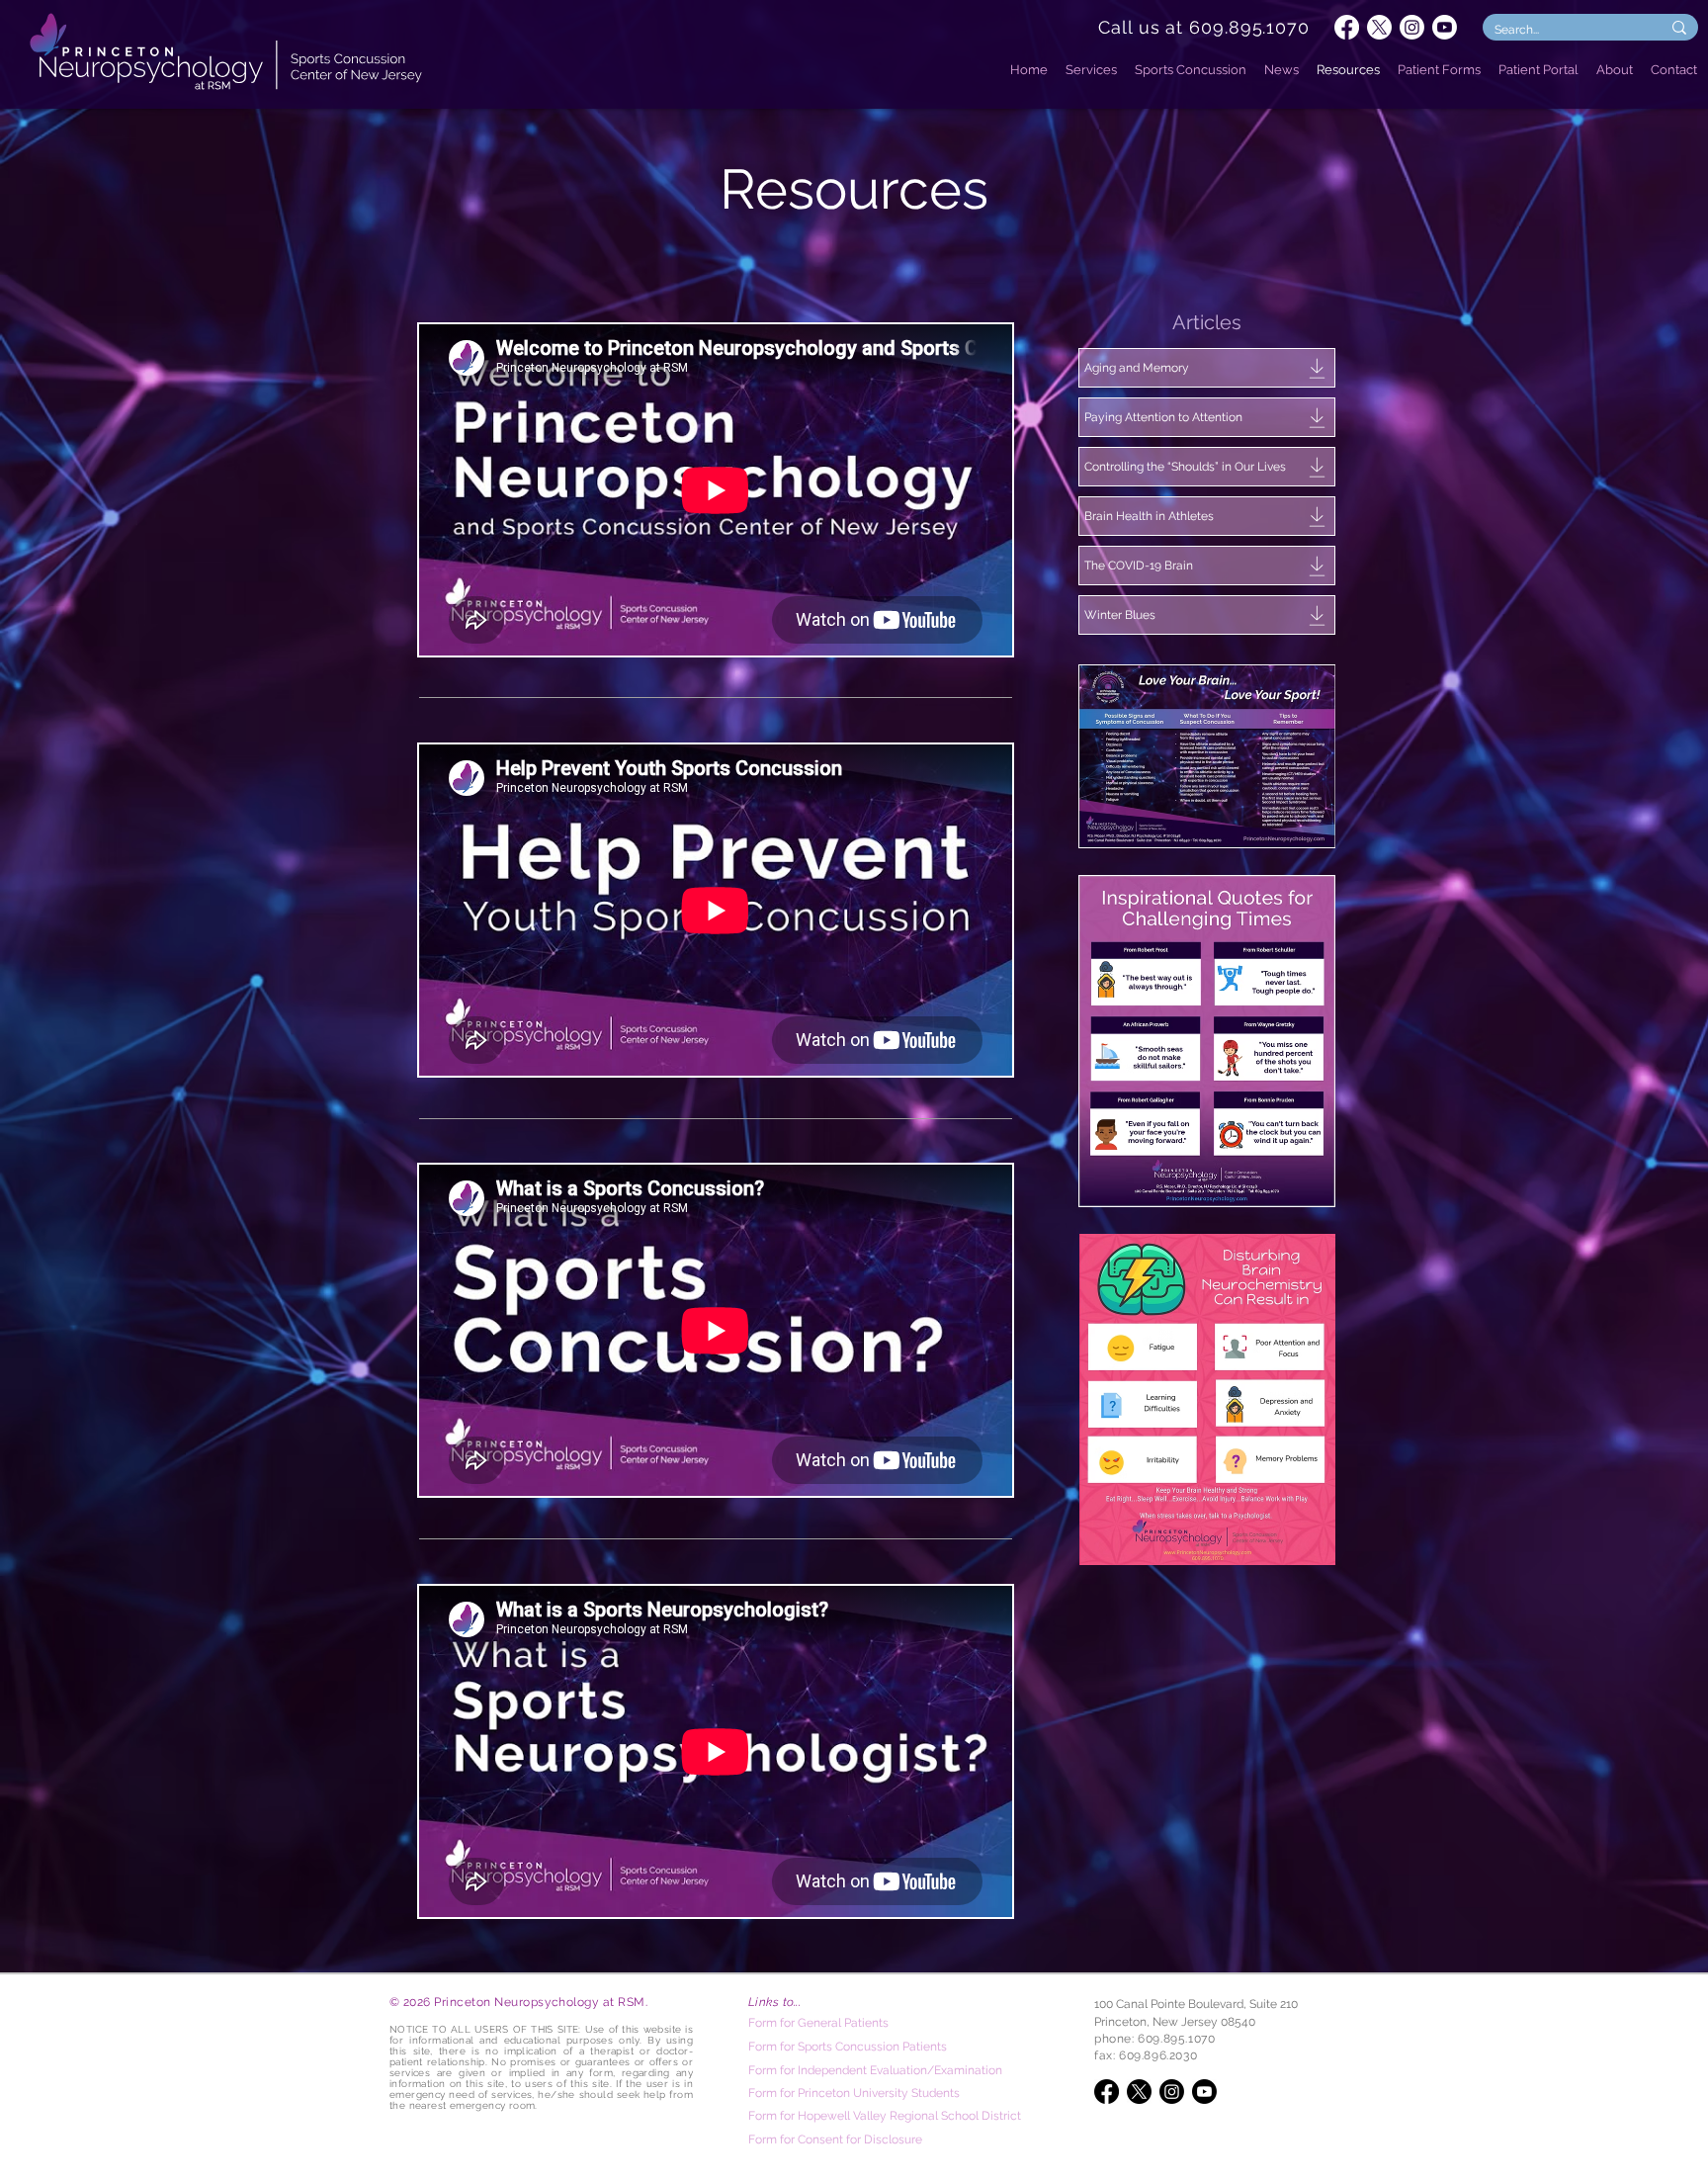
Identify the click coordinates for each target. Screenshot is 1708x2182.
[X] (1379, 27)
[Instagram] (1412, 27)
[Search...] (1679, 27)
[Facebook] (1347, 27)
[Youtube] (1445, 27)
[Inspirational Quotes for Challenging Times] (1207, 1041)
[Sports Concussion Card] (1207, 756)
